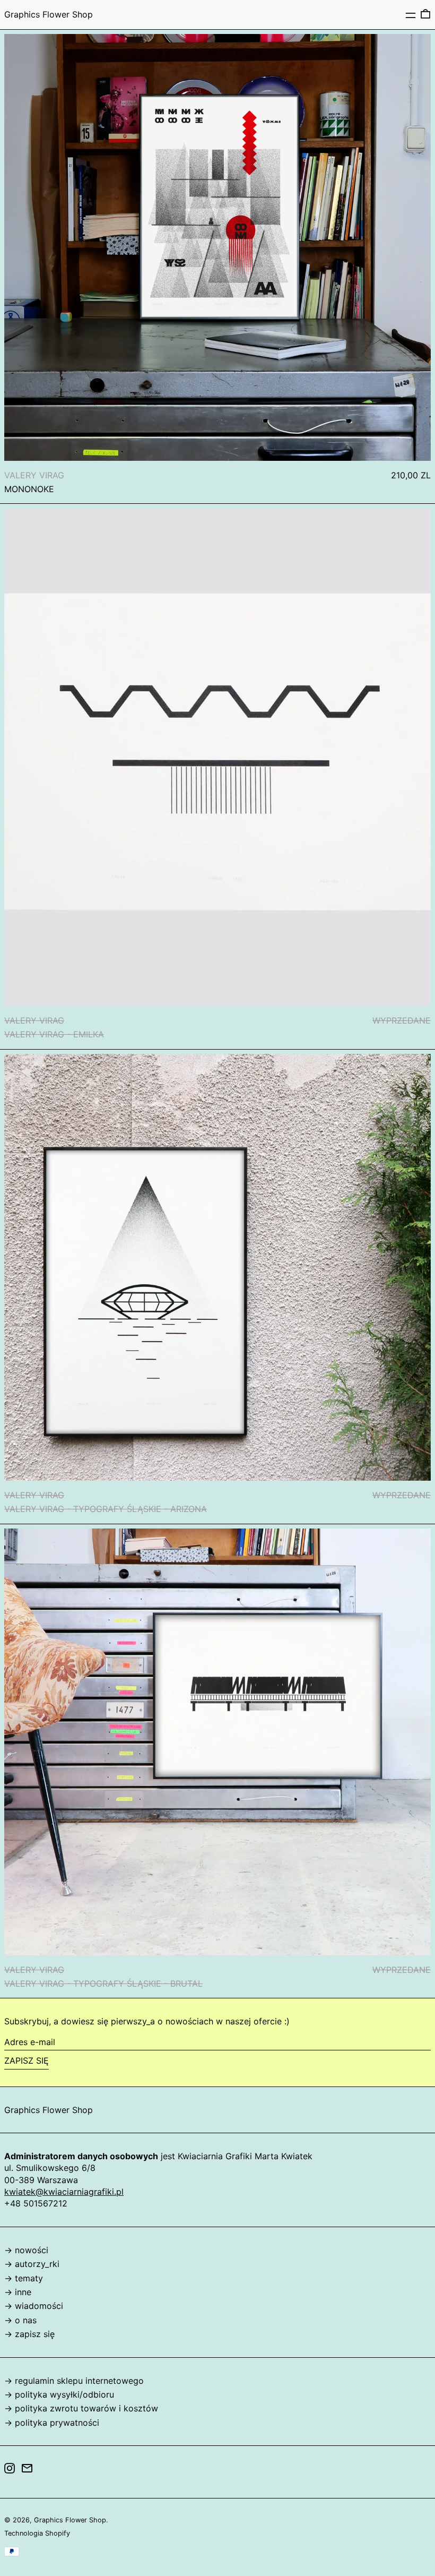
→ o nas (20, 2320)
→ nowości (26, 2250)
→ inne (18, 2292)
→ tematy (24, 2278)
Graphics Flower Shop (49, 14)
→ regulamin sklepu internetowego (74, 2381)
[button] (425, 14)
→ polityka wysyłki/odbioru (59, 2394)
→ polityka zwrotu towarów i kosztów (81, 2408)
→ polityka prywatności (52, 2423)
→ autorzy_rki (32, 2264)
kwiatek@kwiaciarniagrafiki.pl (64, 2192)
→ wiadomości (34, 2306)
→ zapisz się (29, 2334)
